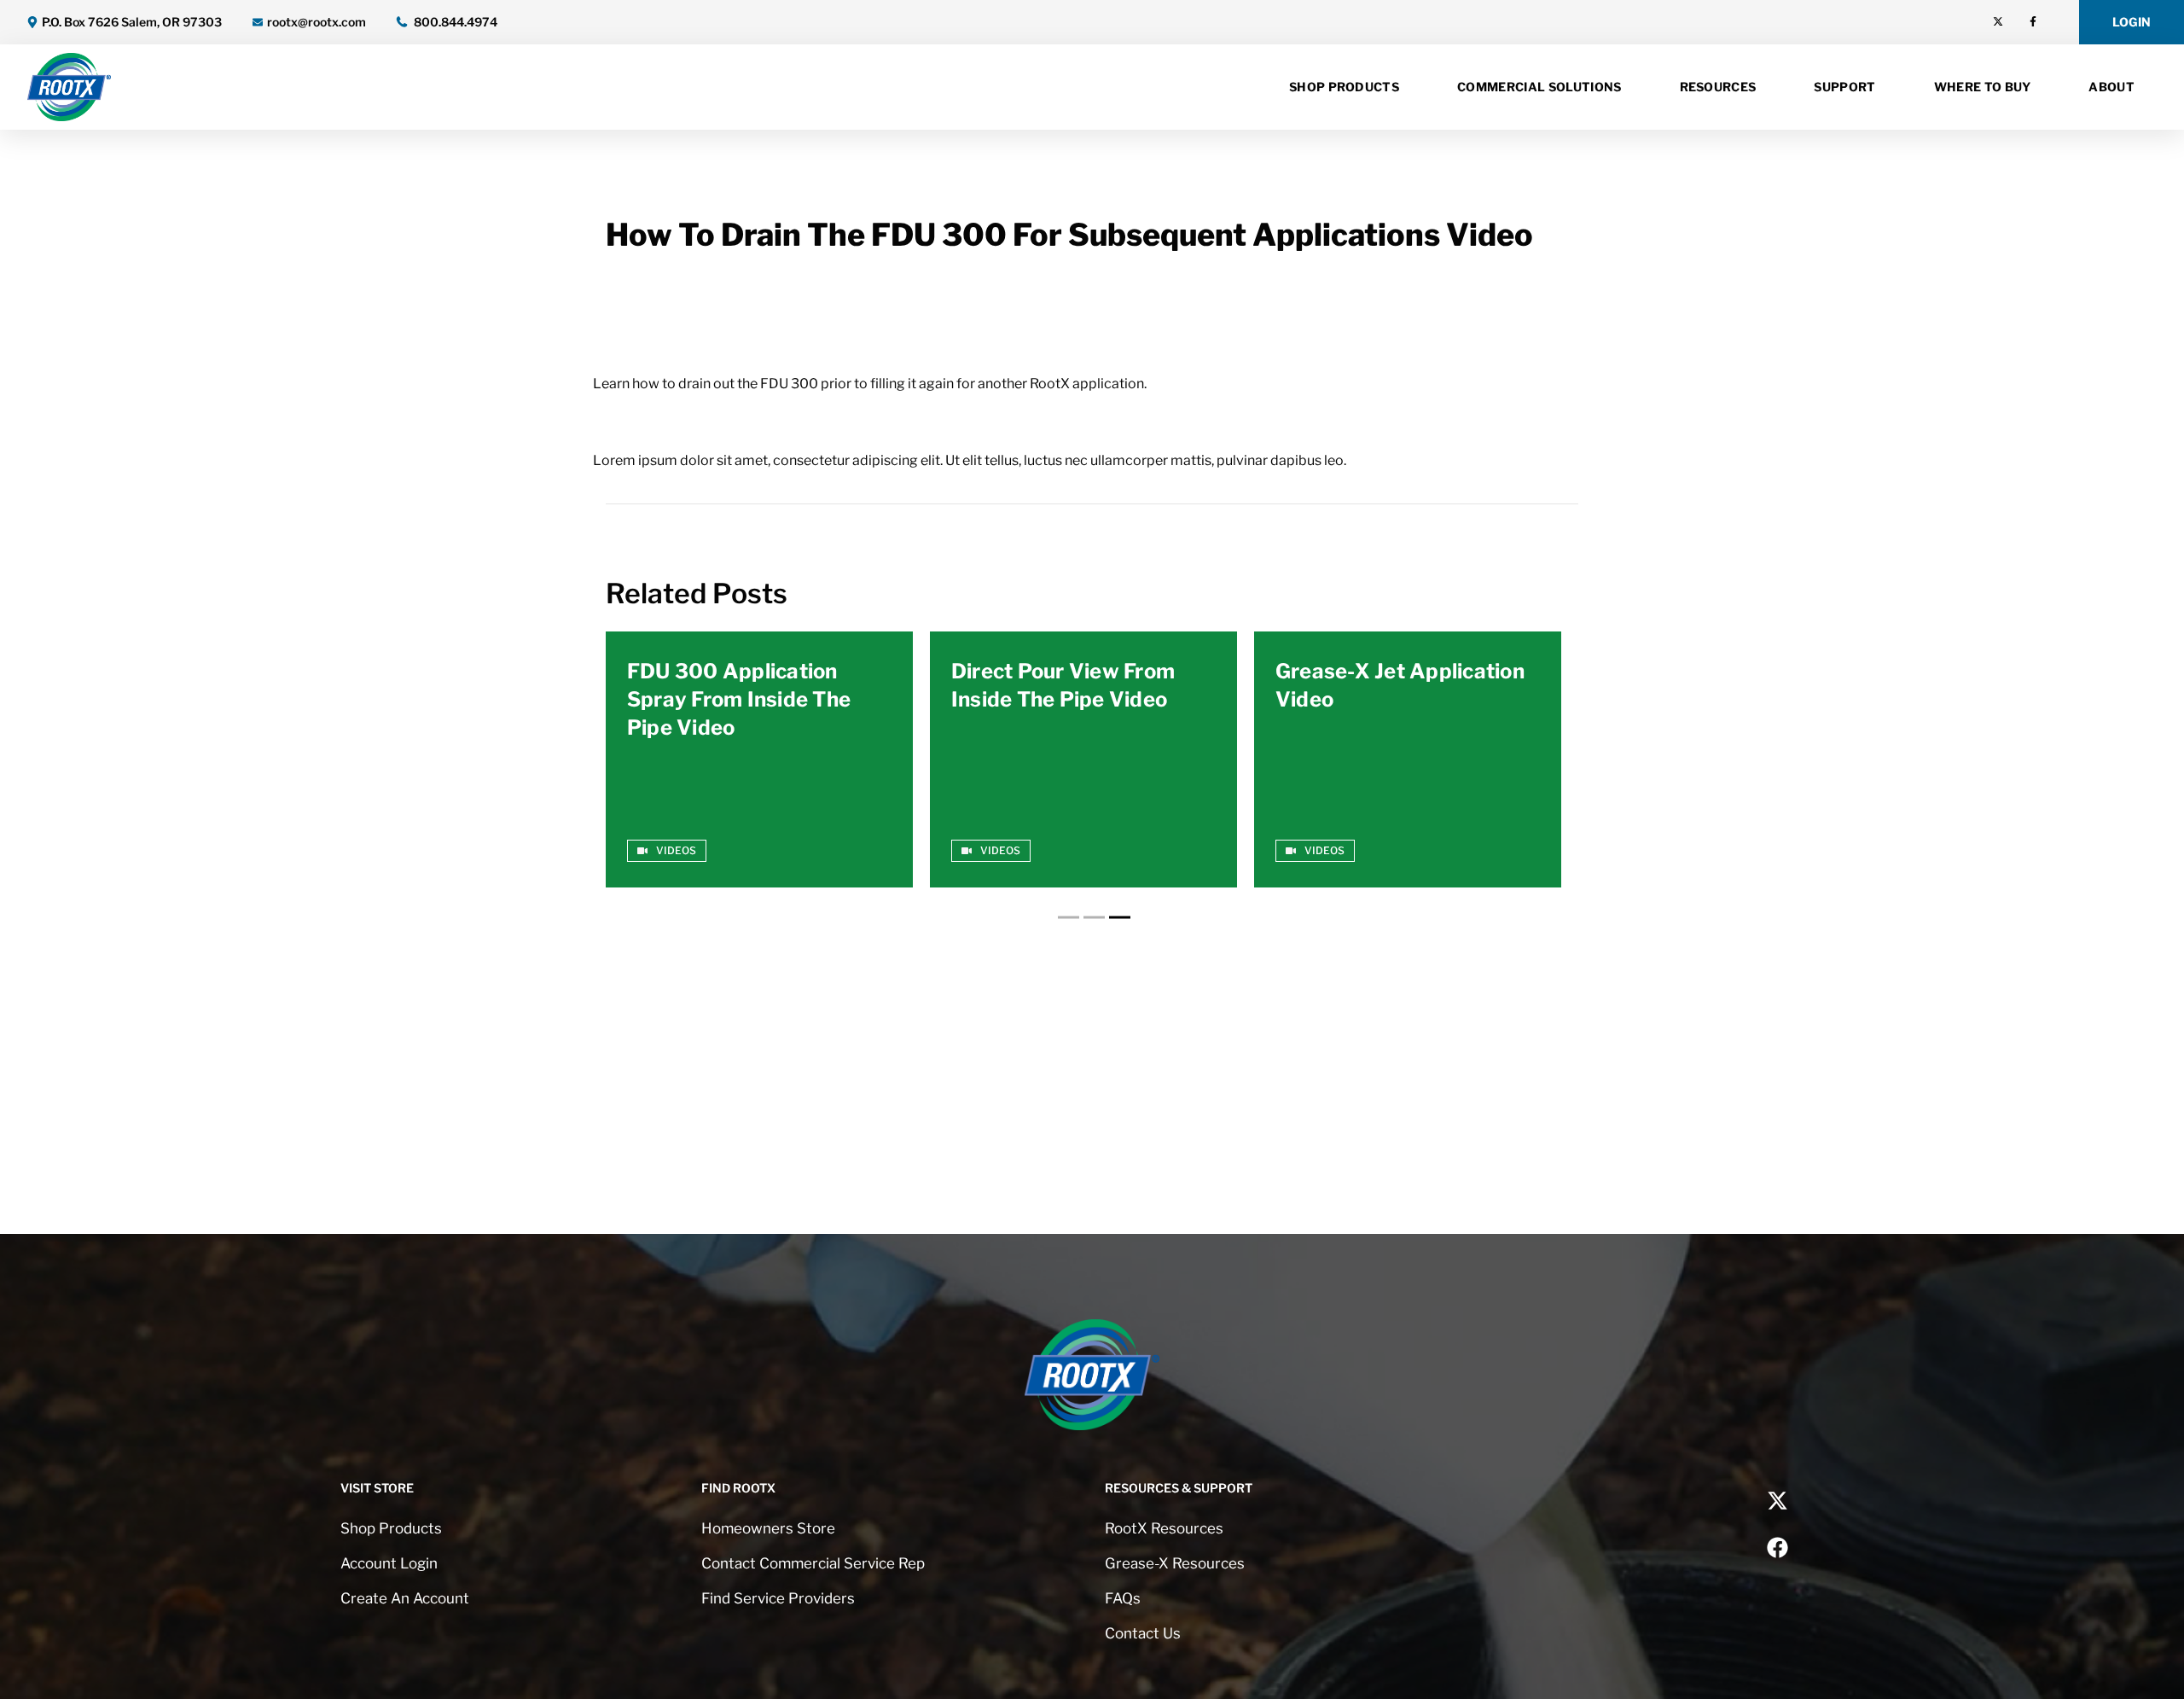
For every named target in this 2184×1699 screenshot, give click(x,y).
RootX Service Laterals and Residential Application (1066, 699)
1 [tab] (1066, 917)
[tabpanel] (759, 759)
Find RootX (738, 1488)
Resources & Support (1179, 1488)
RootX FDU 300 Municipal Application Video (1405, 685)
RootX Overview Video (740, 671)
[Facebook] (2033, 21)
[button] (2132, 22)
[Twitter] (1998, 21)
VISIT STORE (377, 1488)
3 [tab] (1118, 917)
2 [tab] (1092, 917)
